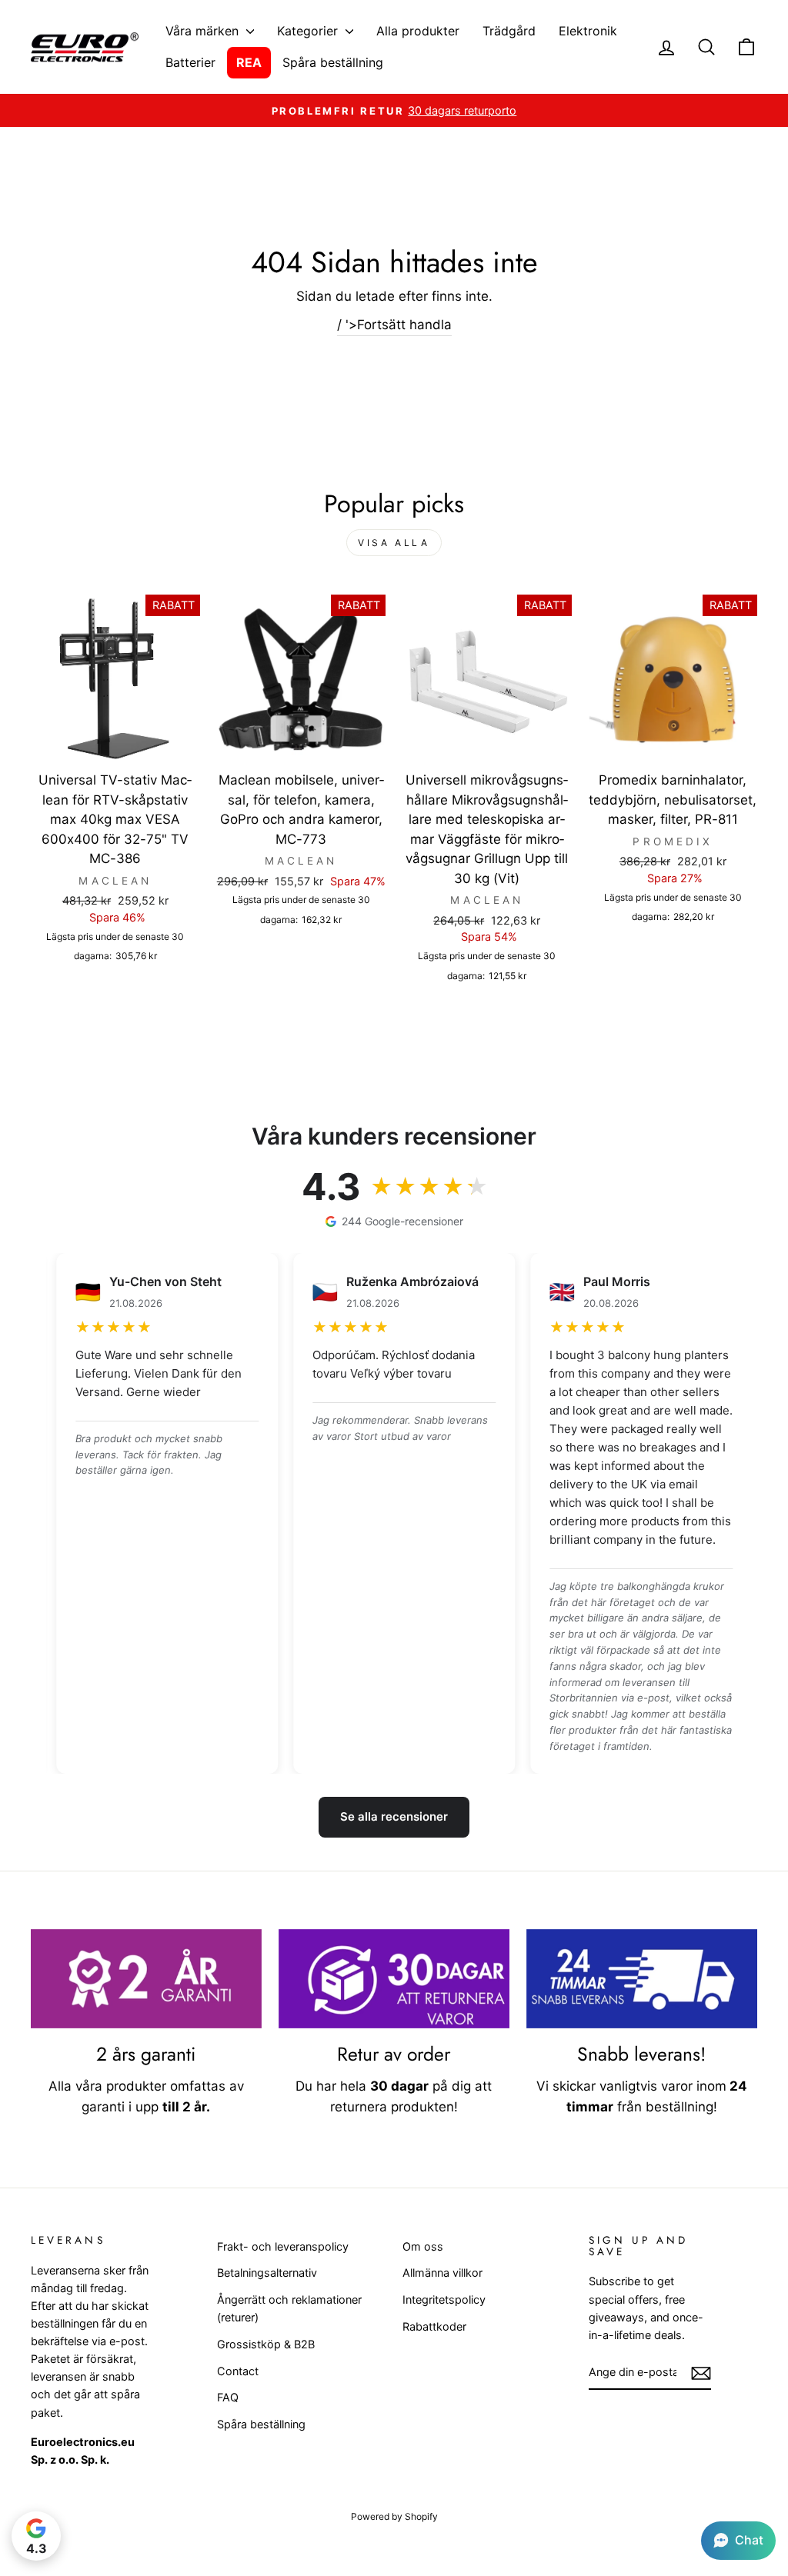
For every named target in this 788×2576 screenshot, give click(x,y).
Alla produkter (418, 31)
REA (249, 62)
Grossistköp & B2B (266, 2344)
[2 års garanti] (146, 1979)
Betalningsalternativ (267, 2273)
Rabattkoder (434, 2326)
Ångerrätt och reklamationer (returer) (289, 2308)
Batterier (190, 62)
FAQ (228, 2397)
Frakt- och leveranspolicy (283, 2246)
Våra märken (204, 31)
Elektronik (588, 31)
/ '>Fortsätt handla (394, 325)
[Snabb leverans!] (642, 1979)
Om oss (423, 2246)
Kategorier (309, 31)
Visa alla (394, 543)
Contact (238, 2371)
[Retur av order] (394, 1979)
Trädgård (509, 31)
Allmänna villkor (442, 2273)
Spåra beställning (333, 62)
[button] (738, 2541)
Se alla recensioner (394, 1816)
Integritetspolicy (444, 2299)
